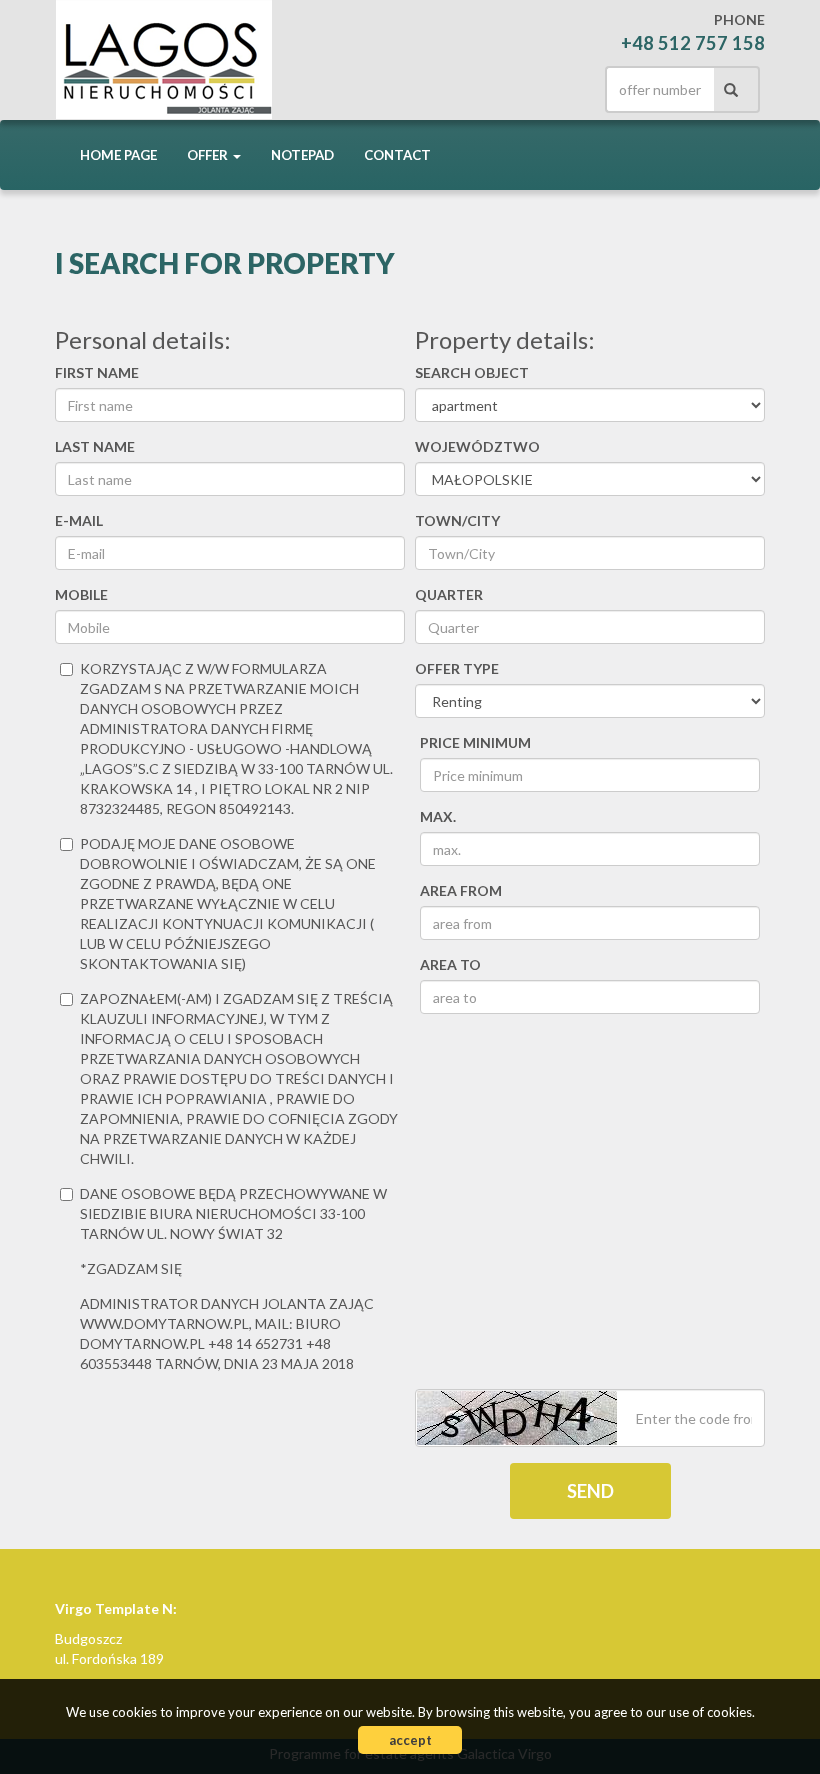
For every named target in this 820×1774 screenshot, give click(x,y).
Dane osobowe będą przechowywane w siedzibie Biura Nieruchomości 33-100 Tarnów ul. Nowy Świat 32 (233, 1213)
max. (438, 816)
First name (97, 372)
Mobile (81, 594)
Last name (95, 446)
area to (450, 964)
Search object (472, 372)
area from (461, 890)
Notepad (302, 155)
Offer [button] (209, 155)
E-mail (79, 520)
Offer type (457, 668)
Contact (397, 155)
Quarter (449, 594)
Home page (118, 155)
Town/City (457, 520)
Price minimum (475, 742)
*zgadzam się (131, 1268)
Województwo (477, 446)
